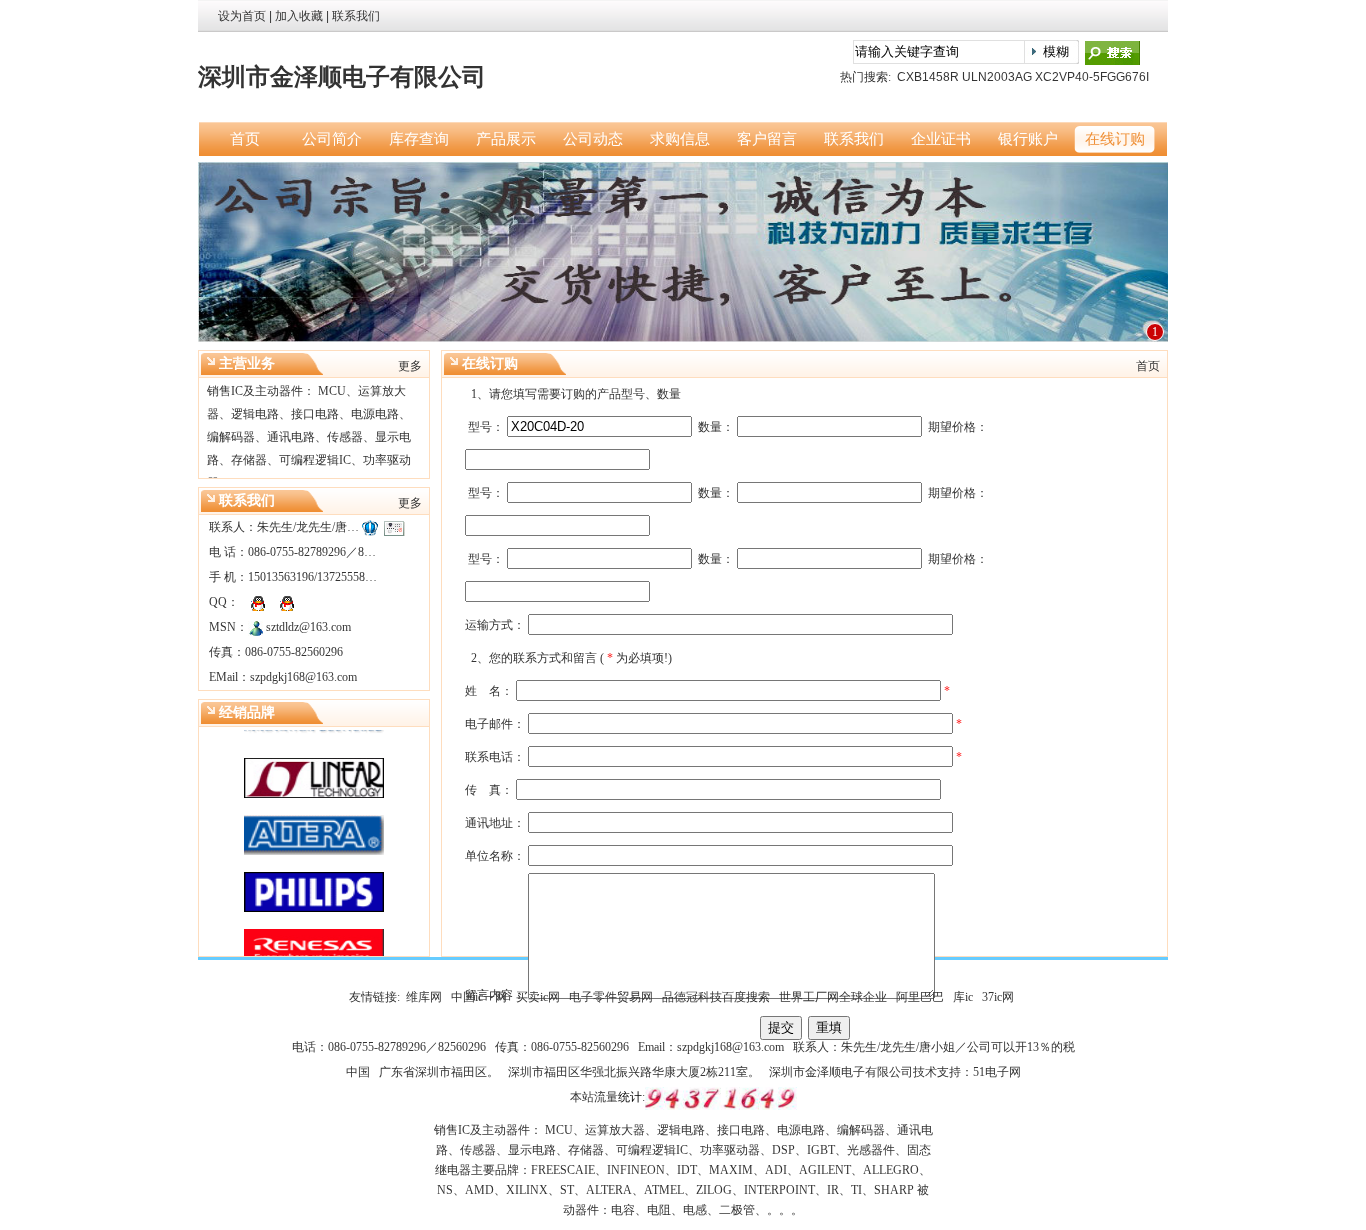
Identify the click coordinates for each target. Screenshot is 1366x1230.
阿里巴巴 (920, 997)
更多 (410, 366)
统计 (630, 1097)
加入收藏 (299, 16)
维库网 (424, 997)
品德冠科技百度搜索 (716, 997)
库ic (963, 997)
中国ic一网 (479, 997)
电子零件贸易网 (611, 997)
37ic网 (998, 997)
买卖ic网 (538, 997)
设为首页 (242, 16)
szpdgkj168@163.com (303, 677)
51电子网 (997, 1072)
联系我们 (356, 16)
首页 (1148, 366)
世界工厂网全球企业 (833, 997)
